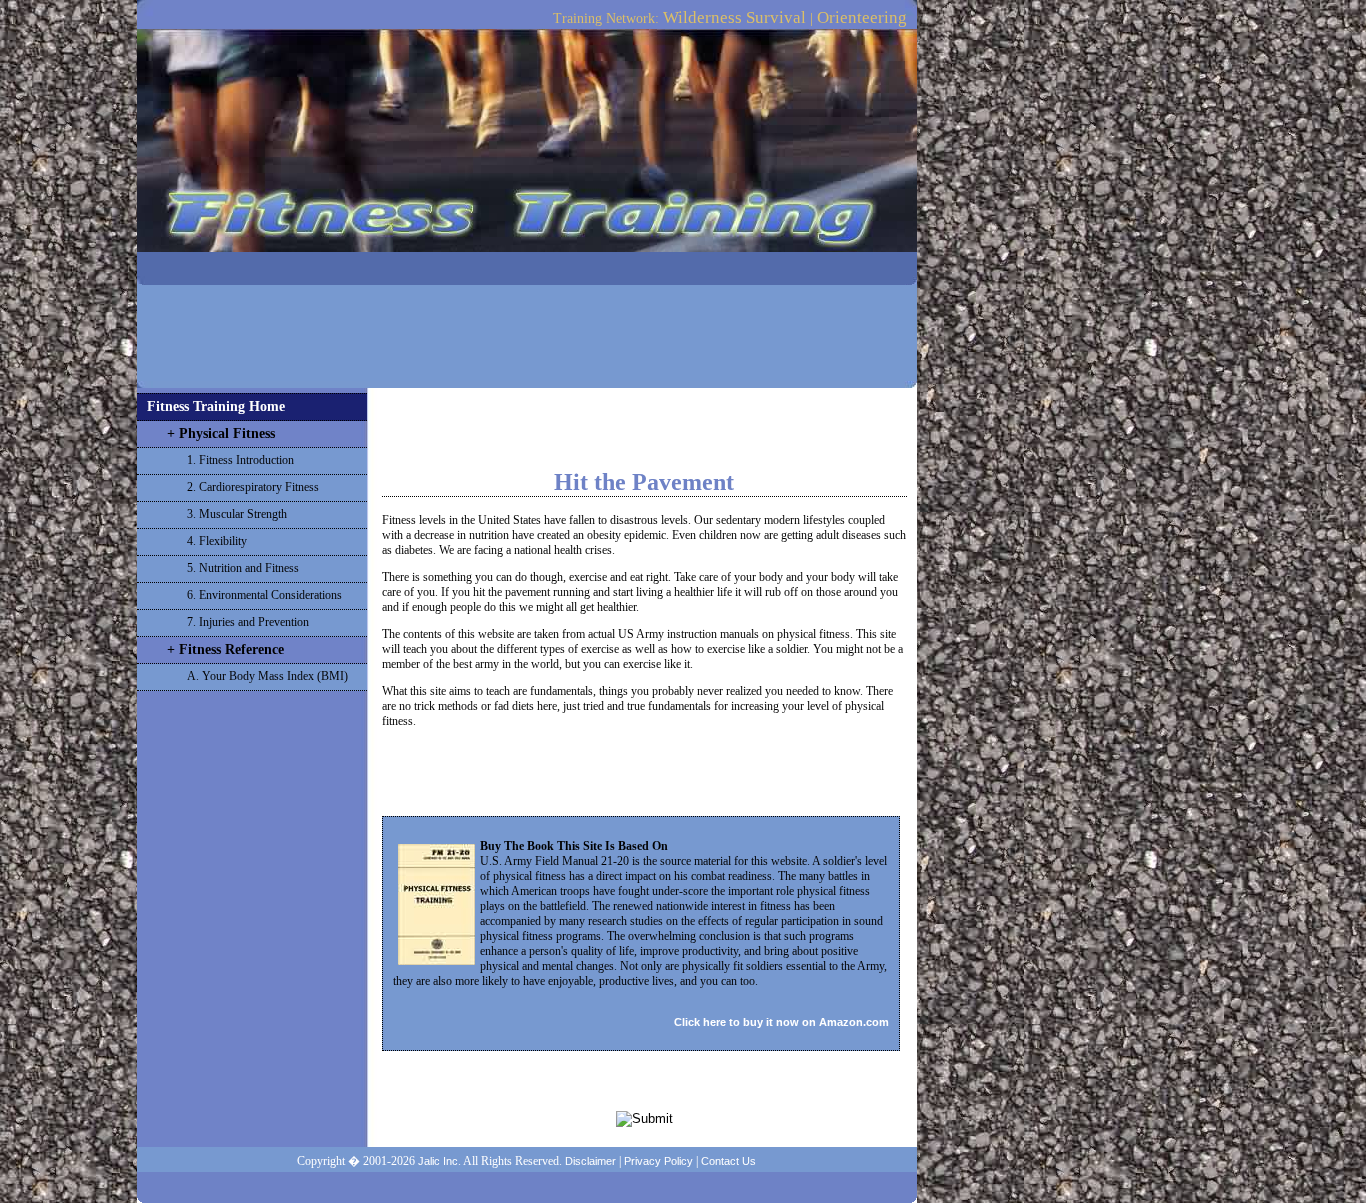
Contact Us (728, 1161)
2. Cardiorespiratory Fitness (253, 487)
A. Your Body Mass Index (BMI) (267, 676)
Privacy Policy (658, 1161)
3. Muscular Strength (237, 514)
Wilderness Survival (734, 17)
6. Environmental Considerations (264, 595)
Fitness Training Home (216, 406)
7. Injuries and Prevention (248, 622)
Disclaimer (590, 1161)
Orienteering (862, 17)
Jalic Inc (438, 1161)
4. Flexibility (217, 541)
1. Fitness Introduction (240, 460)
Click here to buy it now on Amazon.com (781, 1022)
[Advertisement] (527, 330)
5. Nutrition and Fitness (243, 568)
